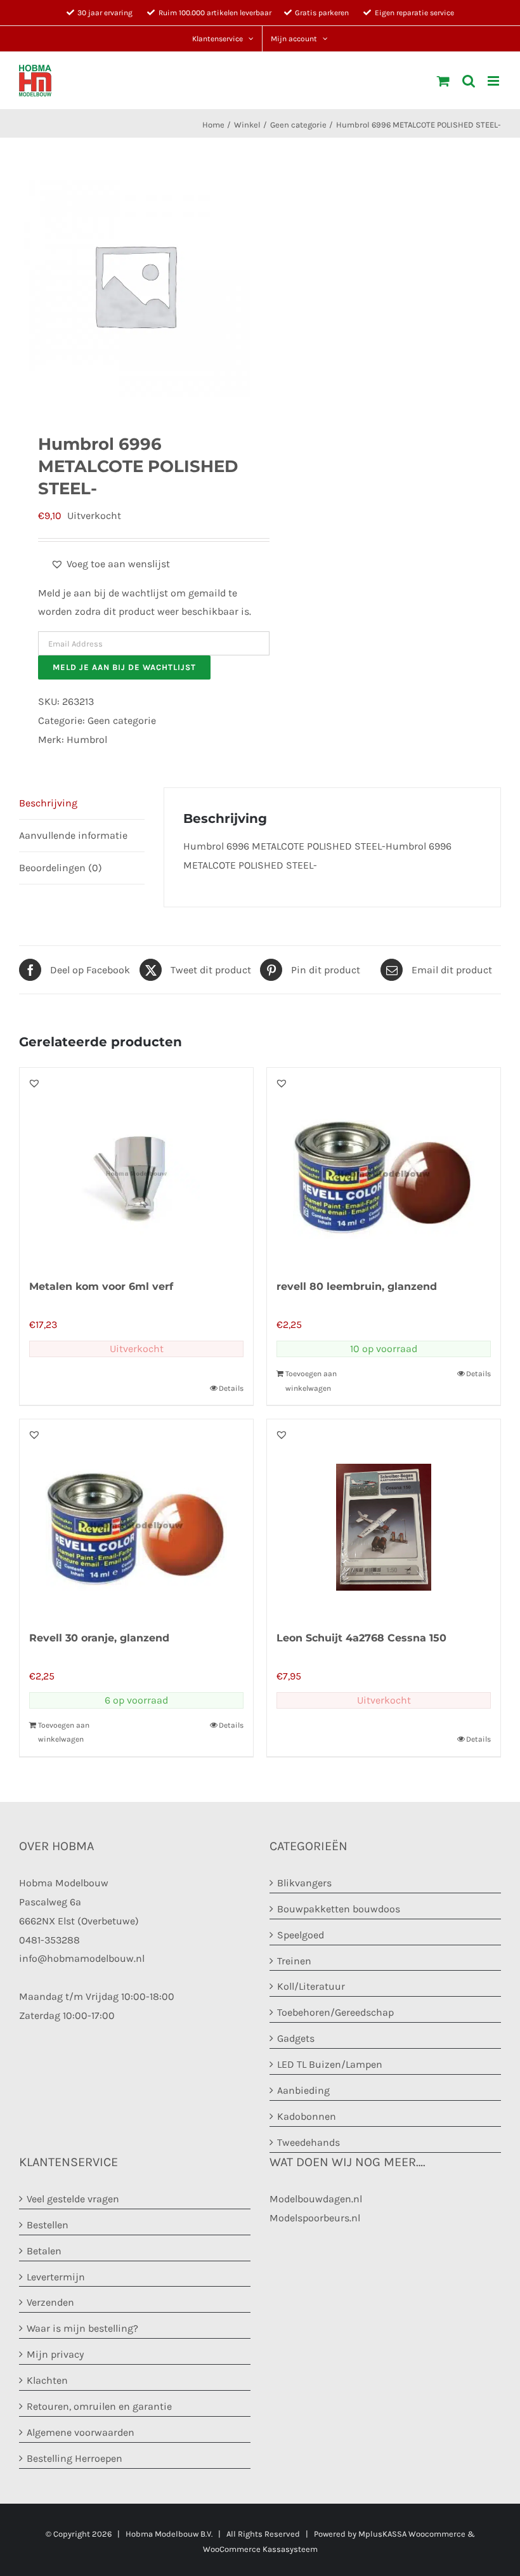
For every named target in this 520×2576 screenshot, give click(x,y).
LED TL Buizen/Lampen (330, 2064)
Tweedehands (309, 2142)
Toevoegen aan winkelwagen (311, 1381)
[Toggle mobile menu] (494, 81)
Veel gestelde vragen (73, 2199)
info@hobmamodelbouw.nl (82, 1958)
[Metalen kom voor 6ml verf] (136, 1166)
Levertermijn (56, 2277)
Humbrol (87, 739)
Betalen (44, 2251)
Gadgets (296, 2038)
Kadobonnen (307, 2116)
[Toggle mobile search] (469, 81)
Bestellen (48, 2225)
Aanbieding (303, 2090)
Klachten (47, 2380)
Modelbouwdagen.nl (316, 2199)
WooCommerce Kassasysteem (260, 2549)
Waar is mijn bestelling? (82, 2328)
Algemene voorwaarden (81, 2432)
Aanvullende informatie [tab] (73, 835)
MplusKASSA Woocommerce (412, 2534)
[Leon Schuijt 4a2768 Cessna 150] (384, 1518)
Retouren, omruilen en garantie (99, 2406)
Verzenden (50, 2302)
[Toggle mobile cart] (443, 81)
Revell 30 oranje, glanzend (99, 1638)
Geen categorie (122, 720)
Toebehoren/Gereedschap (335, 2012)
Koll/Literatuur (311, 1986)
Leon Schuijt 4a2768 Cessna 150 (361, 1638)
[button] (110, 564)
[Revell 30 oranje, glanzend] (136, 1518)
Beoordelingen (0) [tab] (61, 868)
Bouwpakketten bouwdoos (339, 1909)
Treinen (294, 1961)
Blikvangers (304, 1883)
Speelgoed (301, 1935)
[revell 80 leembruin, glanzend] (384, 1166)
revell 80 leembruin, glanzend (357, 1286)
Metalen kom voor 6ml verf (101, 1286)
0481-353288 (49, 1940)
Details (231, 1388)
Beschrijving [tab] (48, 803)
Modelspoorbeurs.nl (315, 2218)
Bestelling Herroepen (75, 2458)
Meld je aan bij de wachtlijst (124, 667)
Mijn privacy (55, 2354)
